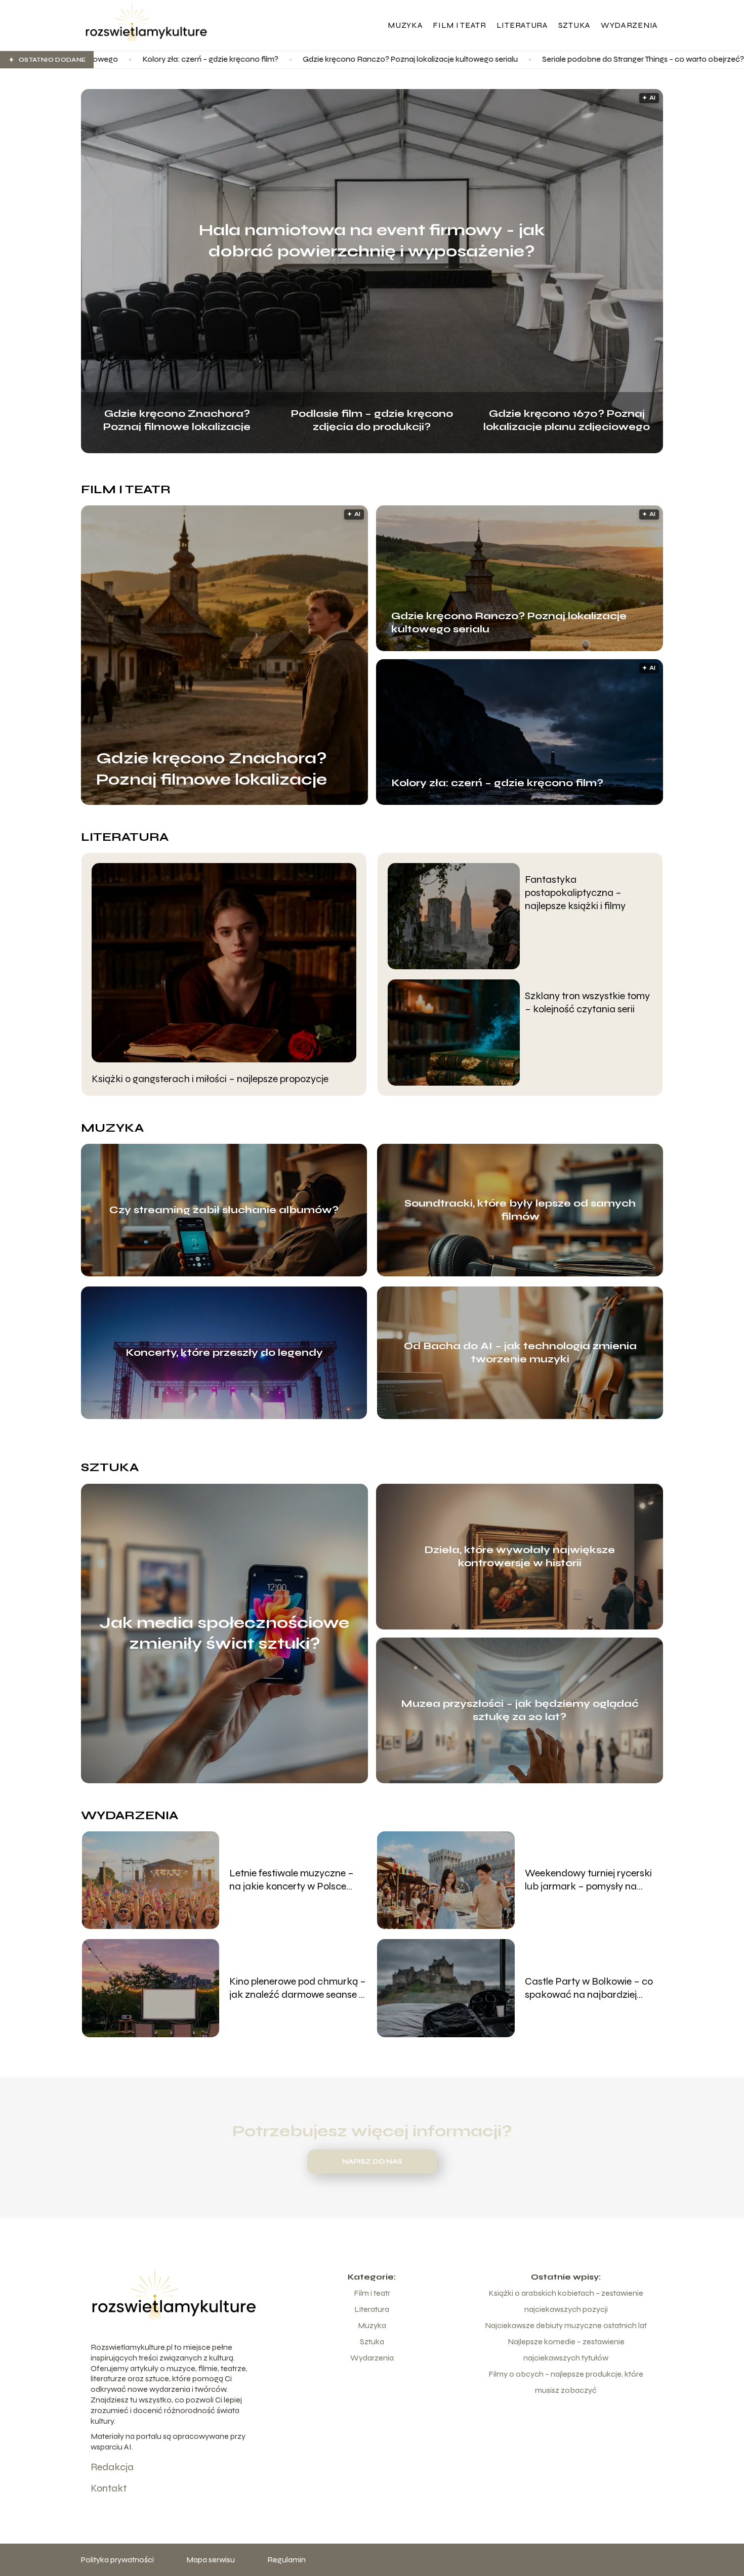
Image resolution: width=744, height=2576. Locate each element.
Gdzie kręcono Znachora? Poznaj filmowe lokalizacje (177, 419)
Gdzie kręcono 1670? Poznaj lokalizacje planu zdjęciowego (567, 419)
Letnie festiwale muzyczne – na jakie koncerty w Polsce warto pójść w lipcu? (292, 1880)
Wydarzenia (629, 25)
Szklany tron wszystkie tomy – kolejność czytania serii (587, 1002)
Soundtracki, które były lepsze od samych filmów (520, 1210)
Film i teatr (459, 25)
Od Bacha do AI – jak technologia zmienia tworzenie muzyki (520, 1353)
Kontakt (109, 2488)
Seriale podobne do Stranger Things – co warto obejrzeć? (466, 59)
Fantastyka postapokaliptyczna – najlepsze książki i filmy (575, 893)
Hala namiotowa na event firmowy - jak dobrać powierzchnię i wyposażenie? (372, 241)
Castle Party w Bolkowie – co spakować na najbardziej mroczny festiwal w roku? (589, 1988)
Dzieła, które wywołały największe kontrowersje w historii (520, 1556)
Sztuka (574, 25)
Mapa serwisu (211, 2560)
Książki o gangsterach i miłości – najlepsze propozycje (210, 1079)
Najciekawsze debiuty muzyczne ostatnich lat (566, 2325)
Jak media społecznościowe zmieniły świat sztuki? (224, 1633)
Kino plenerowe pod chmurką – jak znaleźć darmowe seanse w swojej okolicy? (298, 1988)
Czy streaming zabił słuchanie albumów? (224, 1210)
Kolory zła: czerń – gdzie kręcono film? (497, 783)
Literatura (522, 25)
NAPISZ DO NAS (372, 2162)
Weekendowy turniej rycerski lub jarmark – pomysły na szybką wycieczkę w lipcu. (588, 1880)
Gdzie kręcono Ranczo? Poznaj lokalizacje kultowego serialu (234, 59)
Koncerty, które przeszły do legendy (224, 1353)
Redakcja (112, 2467)
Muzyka (405, 25)
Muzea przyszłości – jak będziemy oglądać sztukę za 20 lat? (520, 1710)
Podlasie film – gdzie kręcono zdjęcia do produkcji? (372, 419)
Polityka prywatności (117, 2560)
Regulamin (286, 2560)
